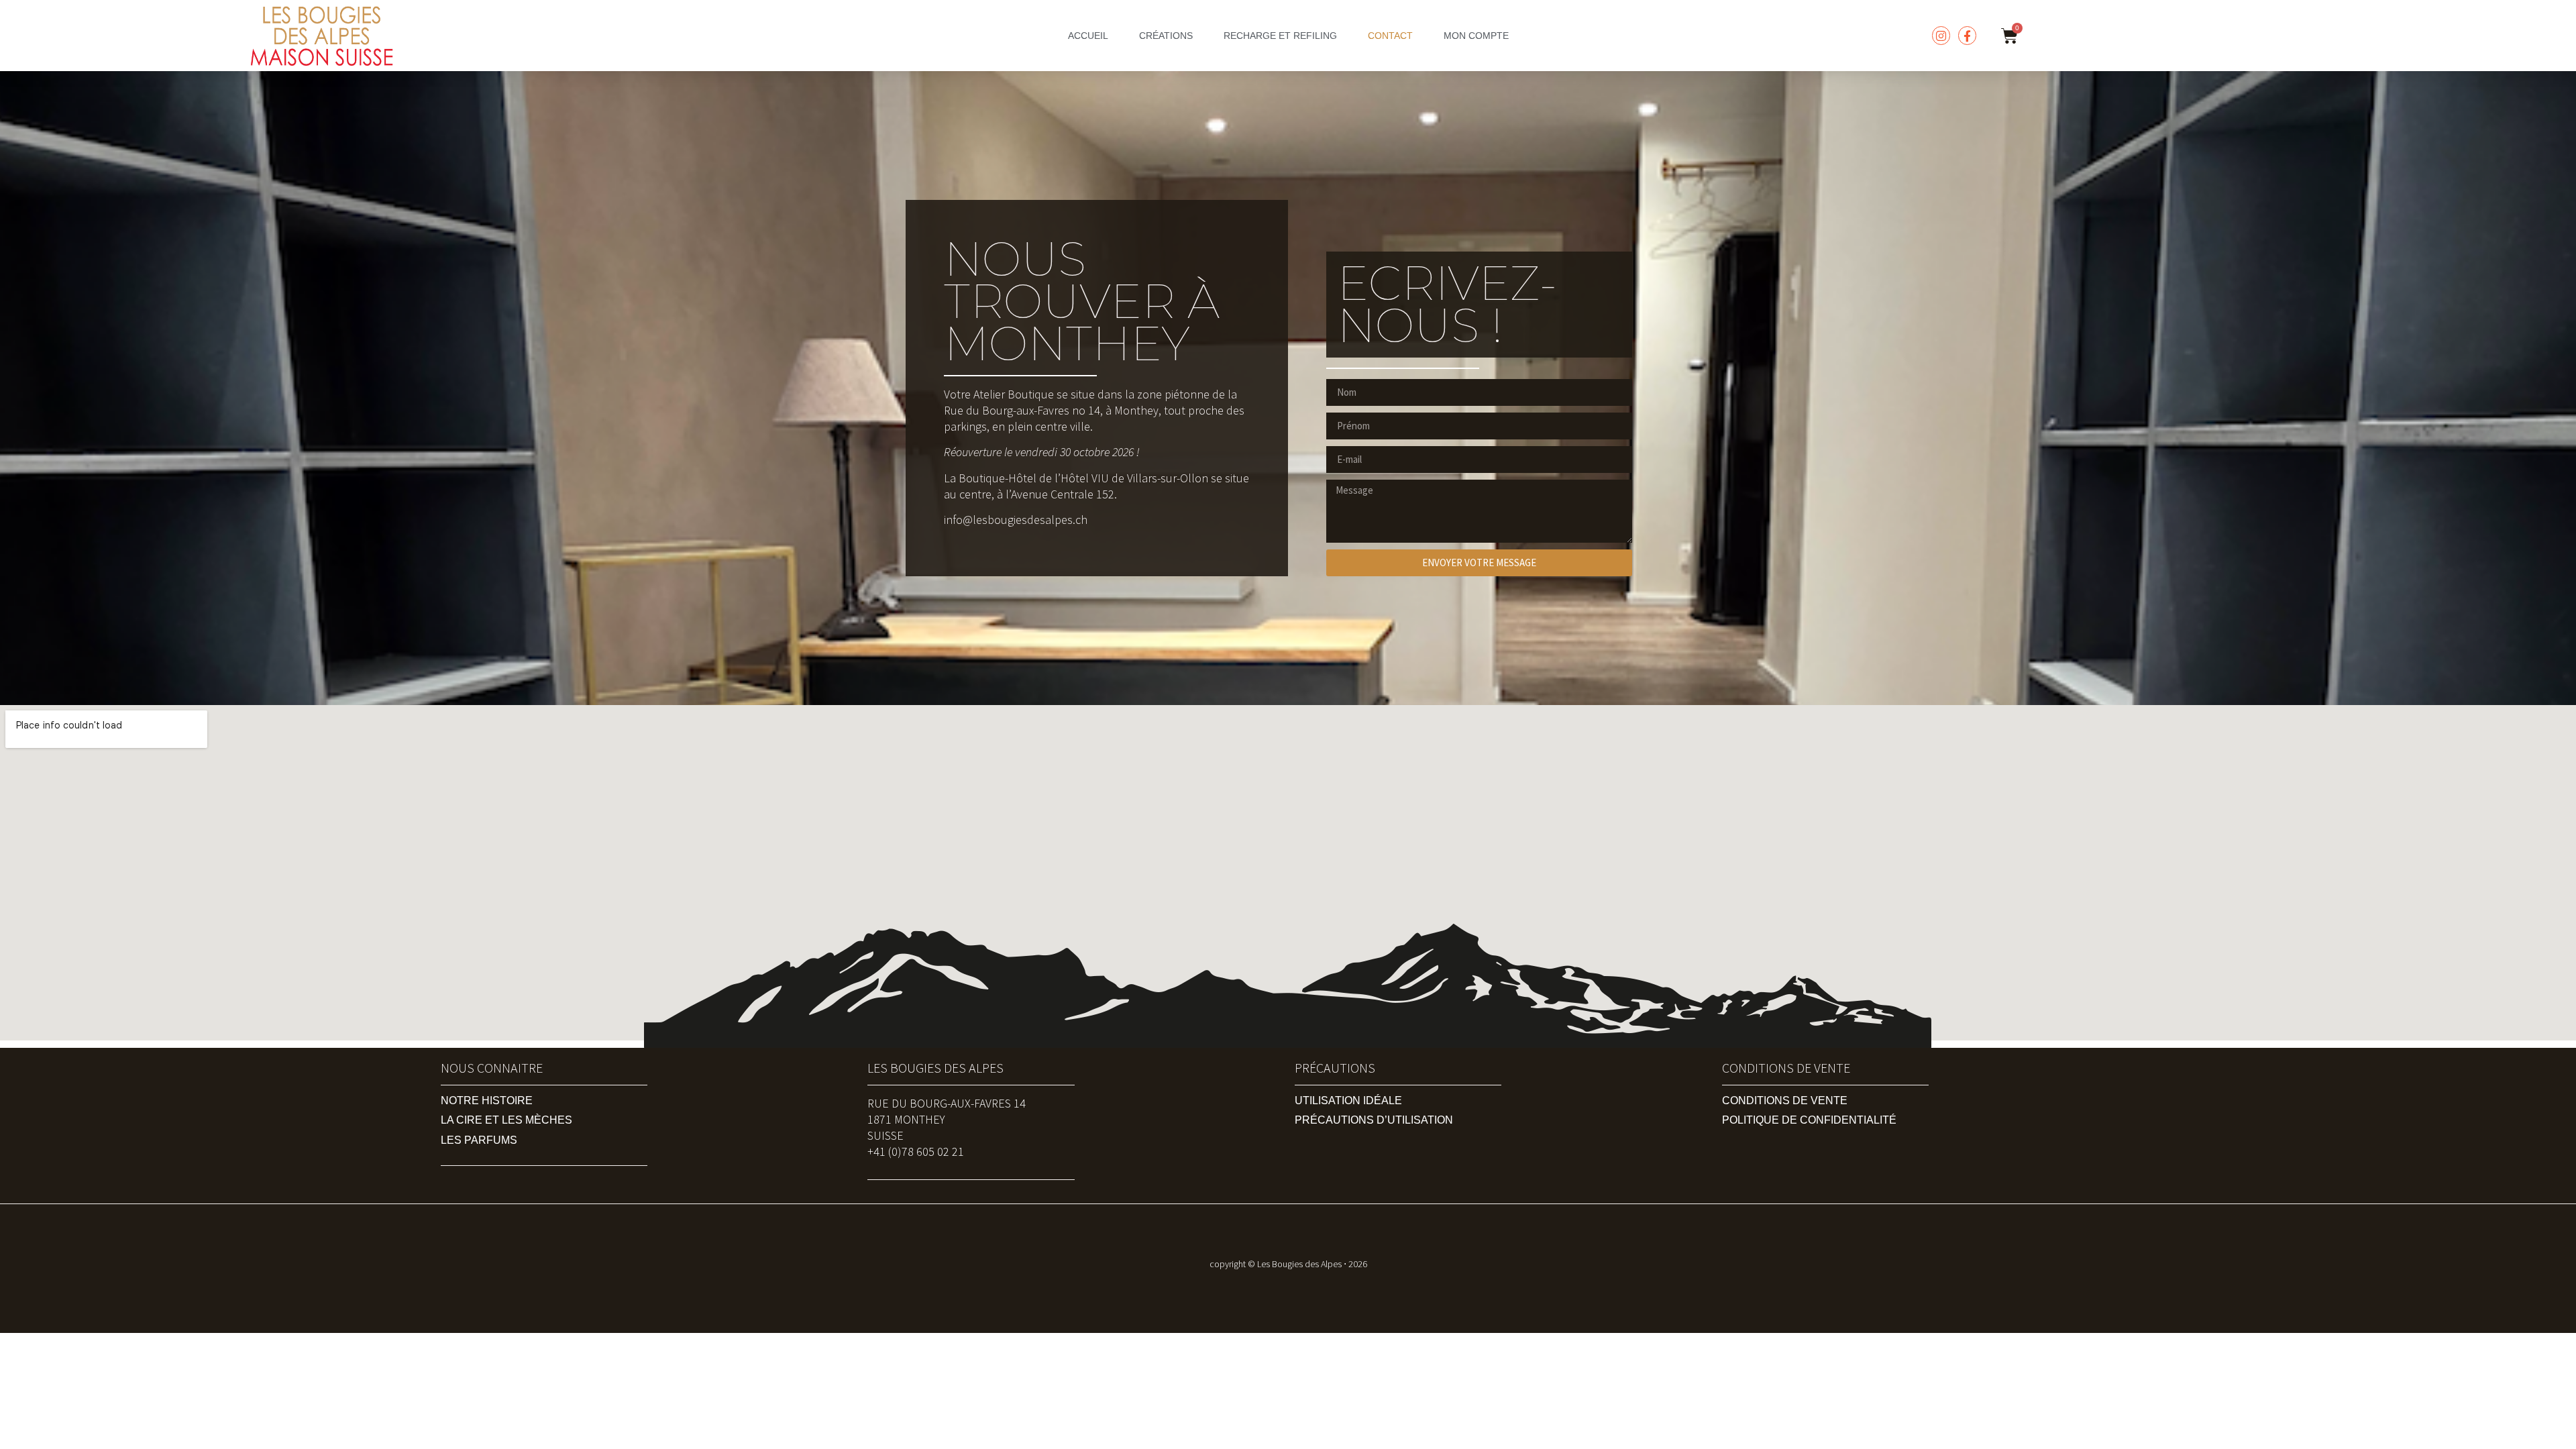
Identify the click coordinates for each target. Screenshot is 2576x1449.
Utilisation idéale (1348, 1101)
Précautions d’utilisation (1374, 1120)
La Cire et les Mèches (506, 1120)
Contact (1390, 36)
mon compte (1476, 36)
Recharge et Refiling (1280, 36)
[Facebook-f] (1967, 35)
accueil (1088, 36)
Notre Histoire (487, 1101)
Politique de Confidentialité (1809, 1120)
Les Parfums (479, 1140)
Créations (1166, 36)
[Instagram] (1941, 35)
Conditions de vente (1785, 1101)
